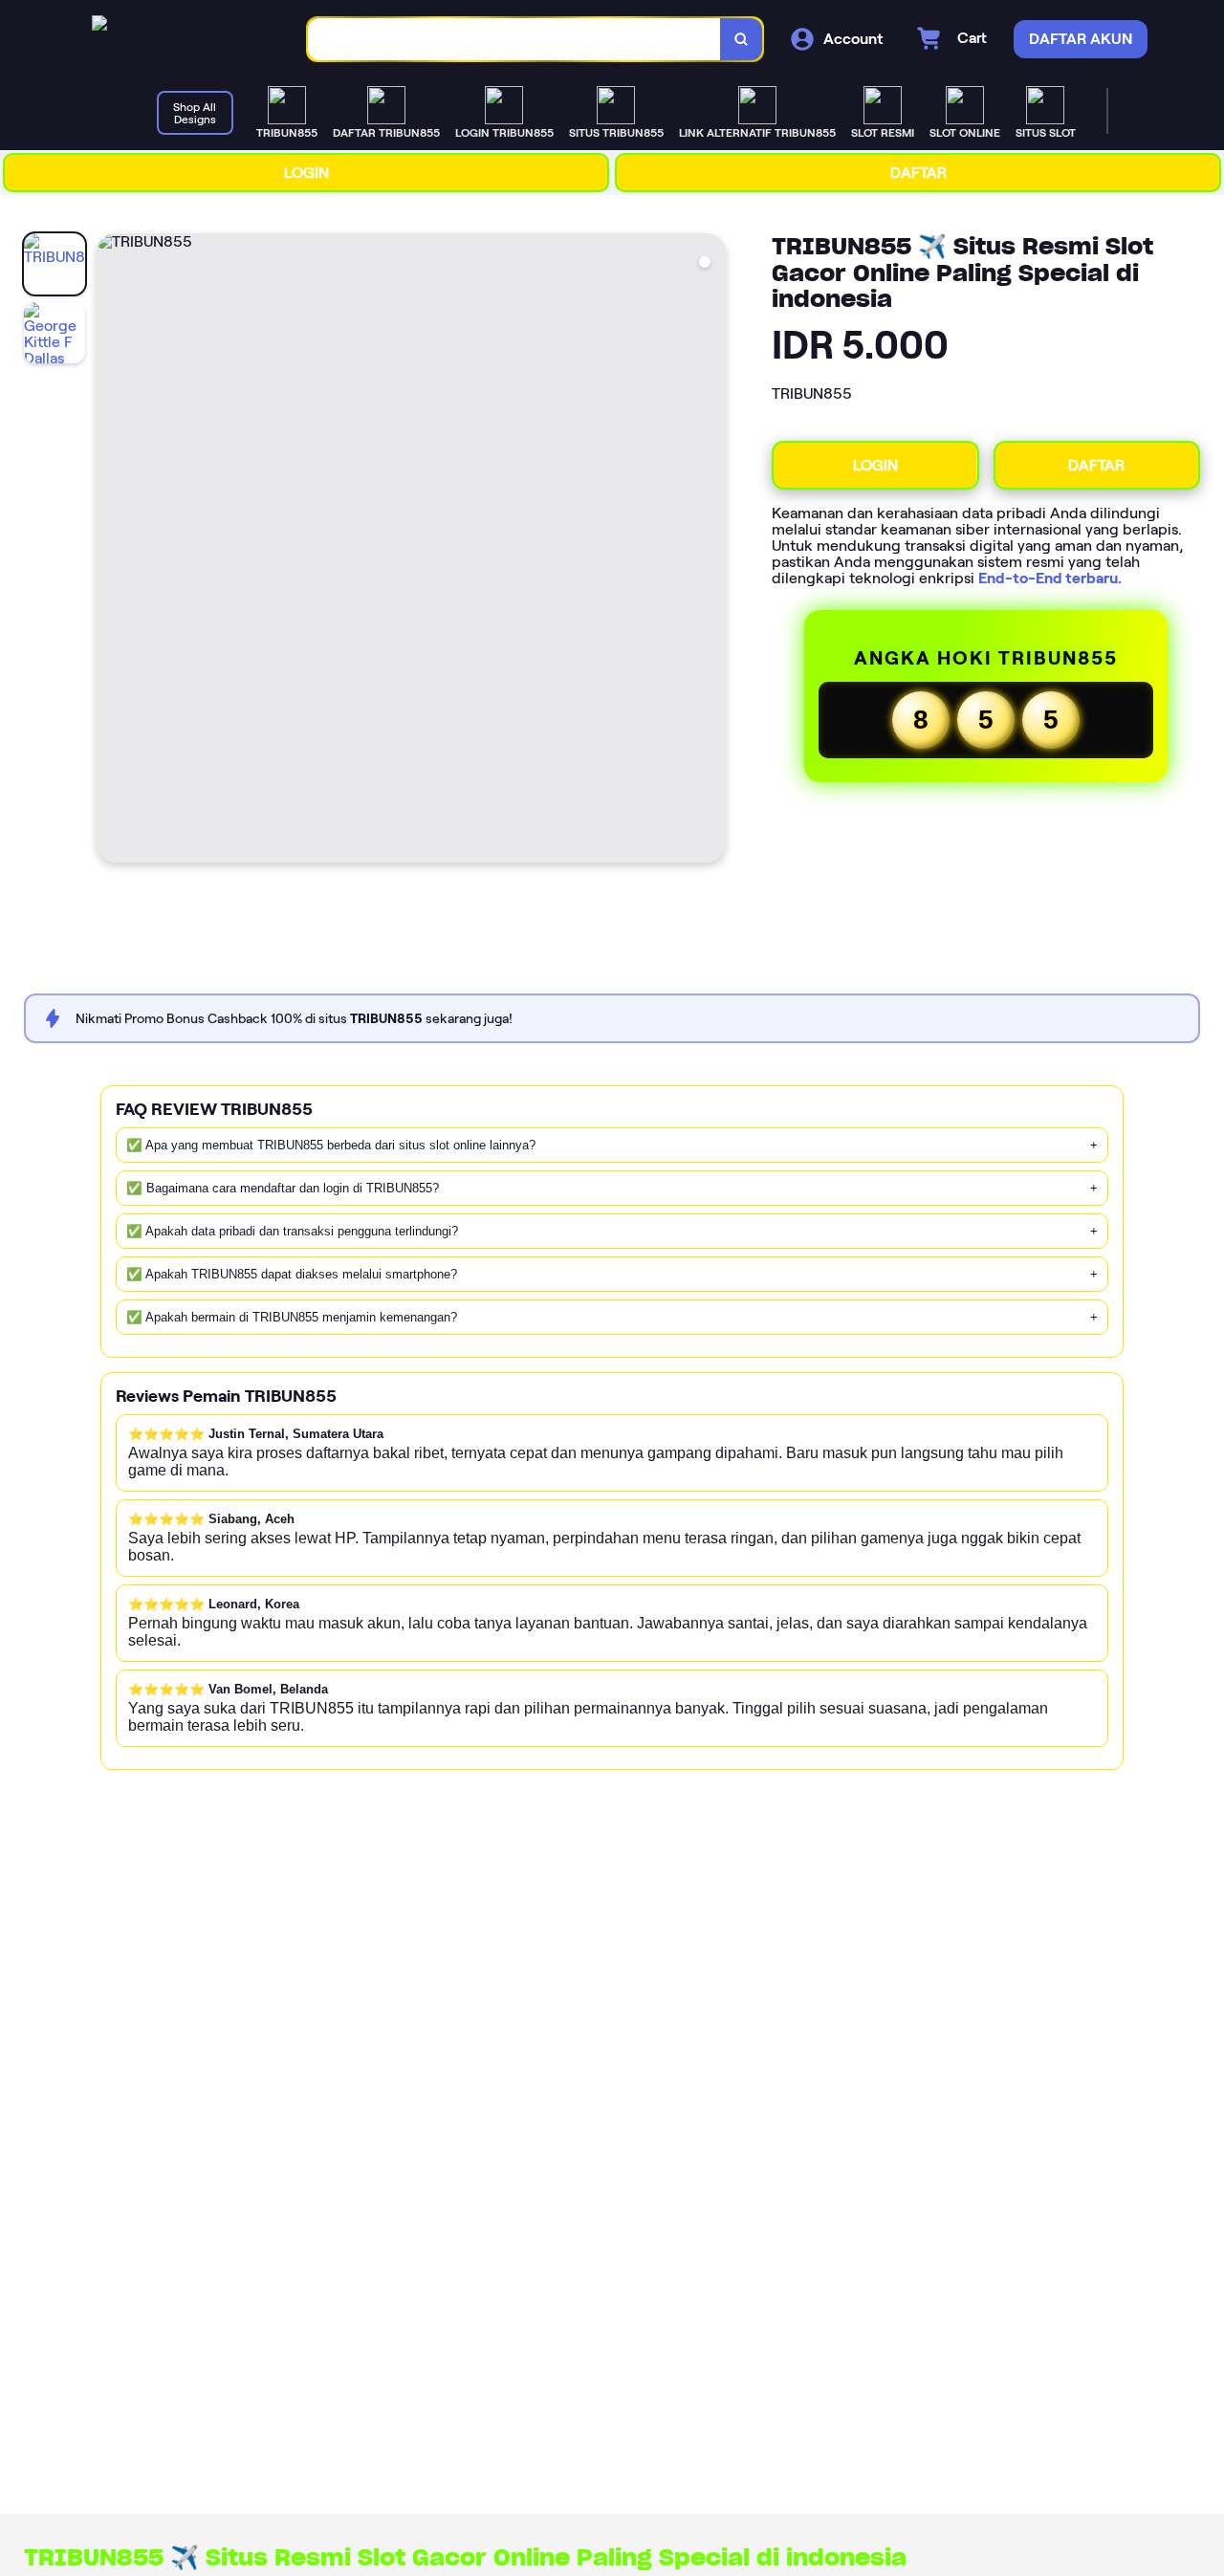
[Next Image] (710, 551)
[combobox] (514, 40)
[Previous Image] (112, 551)
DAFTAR (918, 173)
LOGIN (306, 173)
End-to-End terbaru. (1050, 578)
